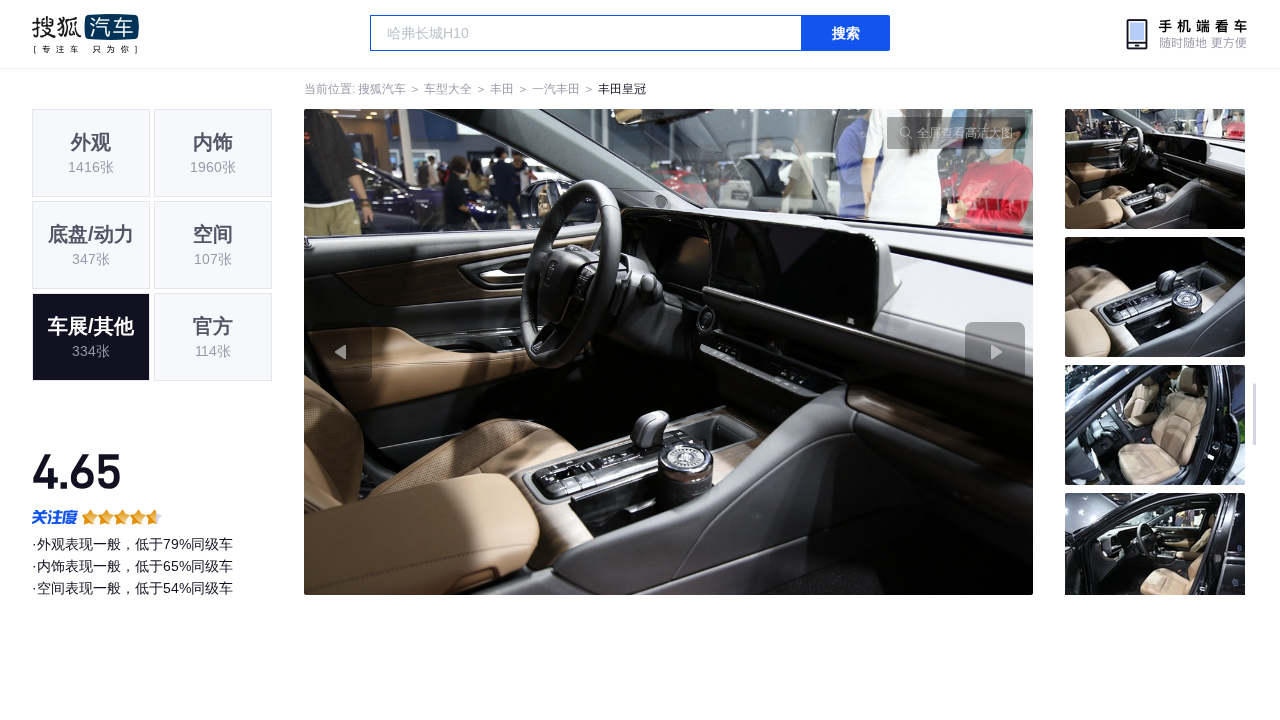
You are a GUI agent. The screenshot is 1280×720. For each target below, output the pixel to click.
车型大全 (448, 89)
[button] (486, 352)
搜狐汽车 (85, 34)
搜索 (846, 33)
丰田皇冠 (622, 89)
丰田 (502, 89)
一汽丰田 (556, 89)
